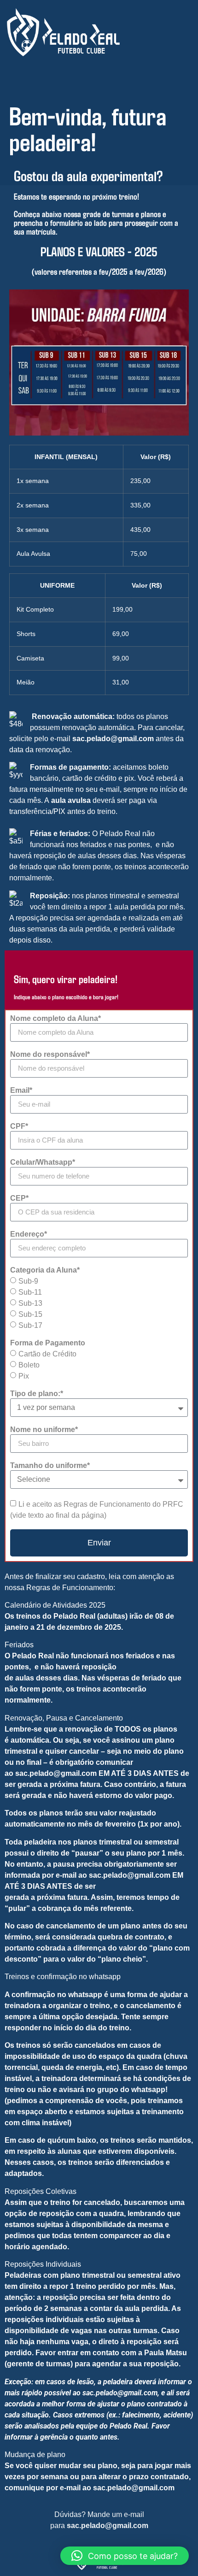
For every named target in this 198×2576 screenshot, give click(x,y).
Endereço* (29, 1234)
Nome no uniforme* (44, 1430)
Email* (21, 1091)
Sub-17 (30, 1325)
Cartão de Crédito (47, 1353)
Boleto (29, 1365)
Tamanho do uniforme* (50, 1466)
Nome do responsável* (50, 1055)
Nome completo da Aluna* (55, 1019)
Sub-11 (30, 1292)
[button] (125, 2556)
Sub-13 (30, 1303)
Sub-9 (28, 1281)
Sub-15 (30, 1314)
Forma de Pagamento (48, 1343)
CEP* (19, 1198)
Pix (24, 1376)
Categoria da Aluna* (45, 1270)
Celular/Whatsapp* (43, 1162)
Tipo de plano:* (37, 1394)
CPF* (19, 1126)
